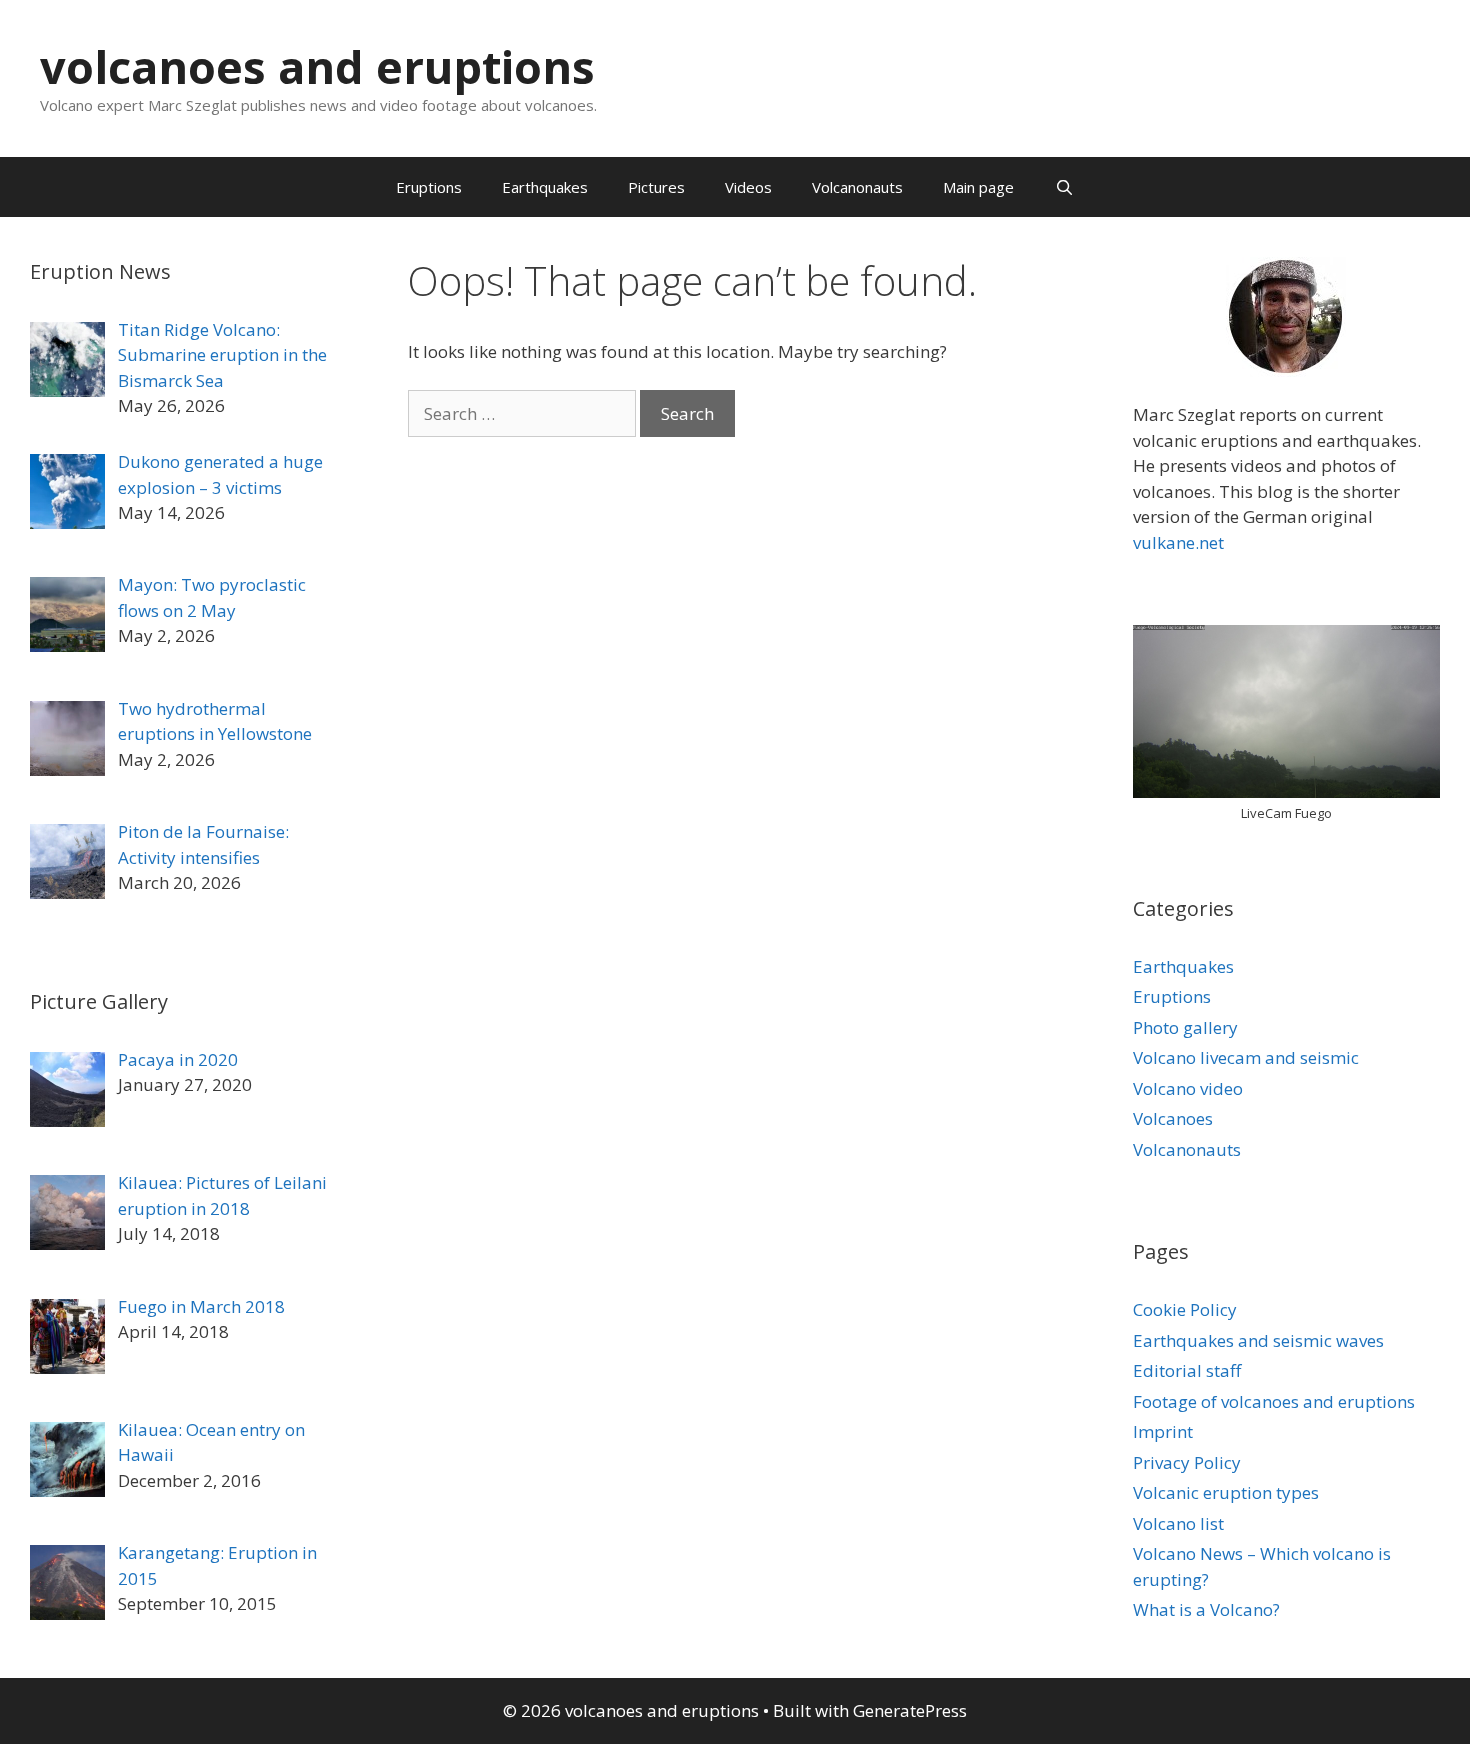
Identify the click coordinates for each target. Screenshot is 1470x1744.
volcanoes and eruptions (317, 66)
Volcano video (1188, 1088)
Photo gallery (1185, 1027)
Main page (978, 187)
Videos (748, 187)
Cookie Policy (1185, 1309)
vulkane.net (1178, 542)
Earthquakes (545, 187)
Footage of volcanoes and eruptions (1274, 1401)
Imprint (1163, 1431)
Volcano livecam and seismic (1246, 1057)
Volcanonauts (857, 187)
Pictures (656, 187)
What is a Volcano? (1206, 1609)
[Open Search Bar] (1063, 187)
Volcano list (1178, 1523)
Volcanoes (1173, 1118)
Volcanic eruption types (1226, 1492)
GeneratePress (910, 1710)
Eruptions (429, 187)
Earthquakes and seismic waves (1258, 1340)
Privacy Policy (1187, 1462)
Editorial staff (1187, 1370)
